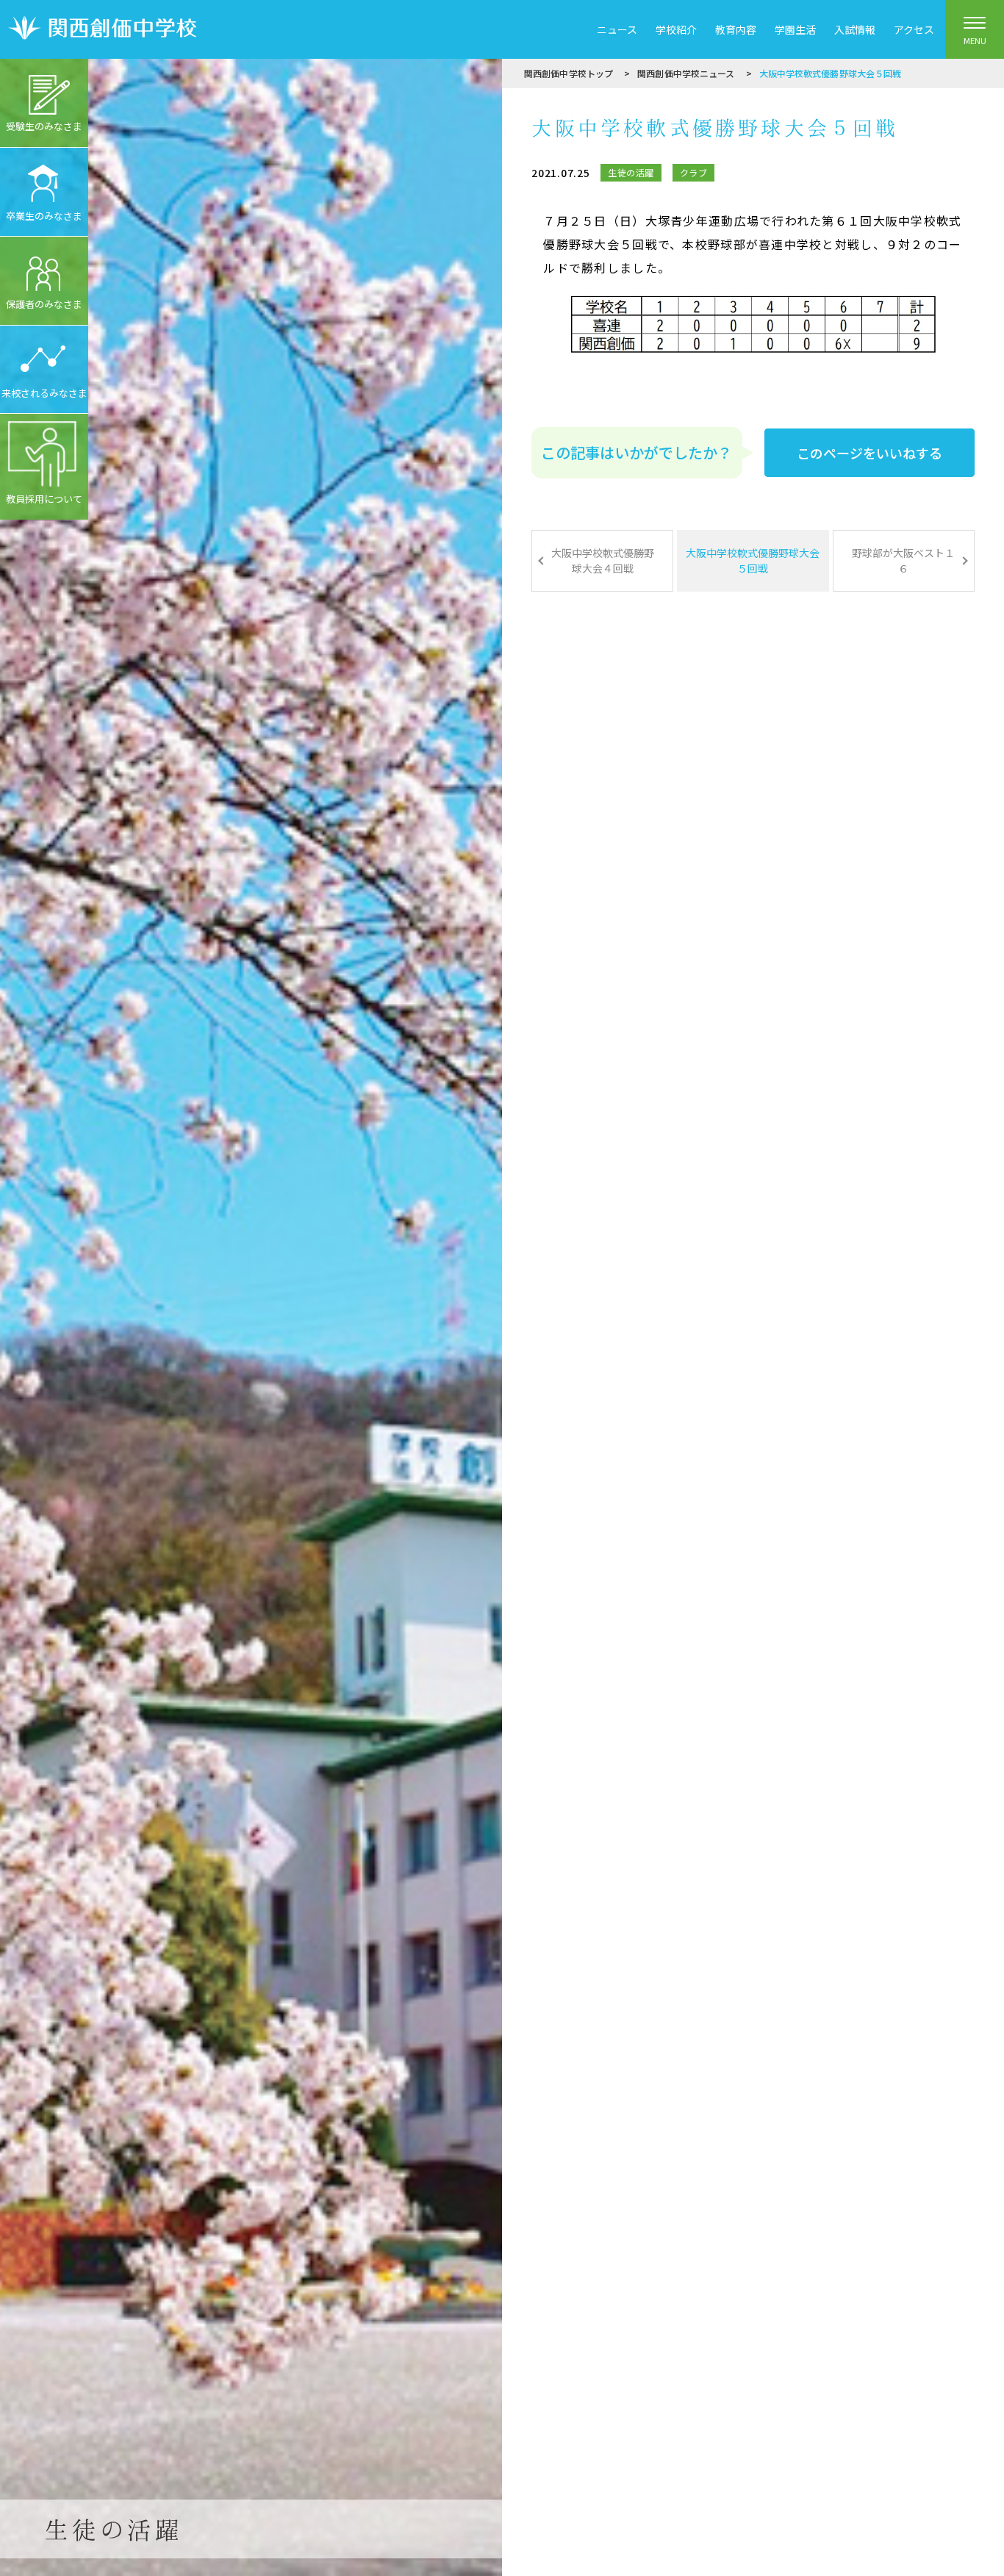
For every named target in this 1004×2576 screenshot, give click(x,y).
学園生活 (795, 29)
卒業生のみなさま (44, 216)
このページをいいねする (869, 453)
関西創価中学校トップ (569, 73)
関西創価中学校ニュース (686, 73)
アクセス (914, 29)
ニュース (617, 29)
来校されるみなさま (44, 393)
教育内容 (736, 29)
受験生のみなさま (44, 126)
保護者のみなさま (44, 304)
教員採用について (44, 499)
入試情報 (855, 29)
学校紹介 (676, 29)
